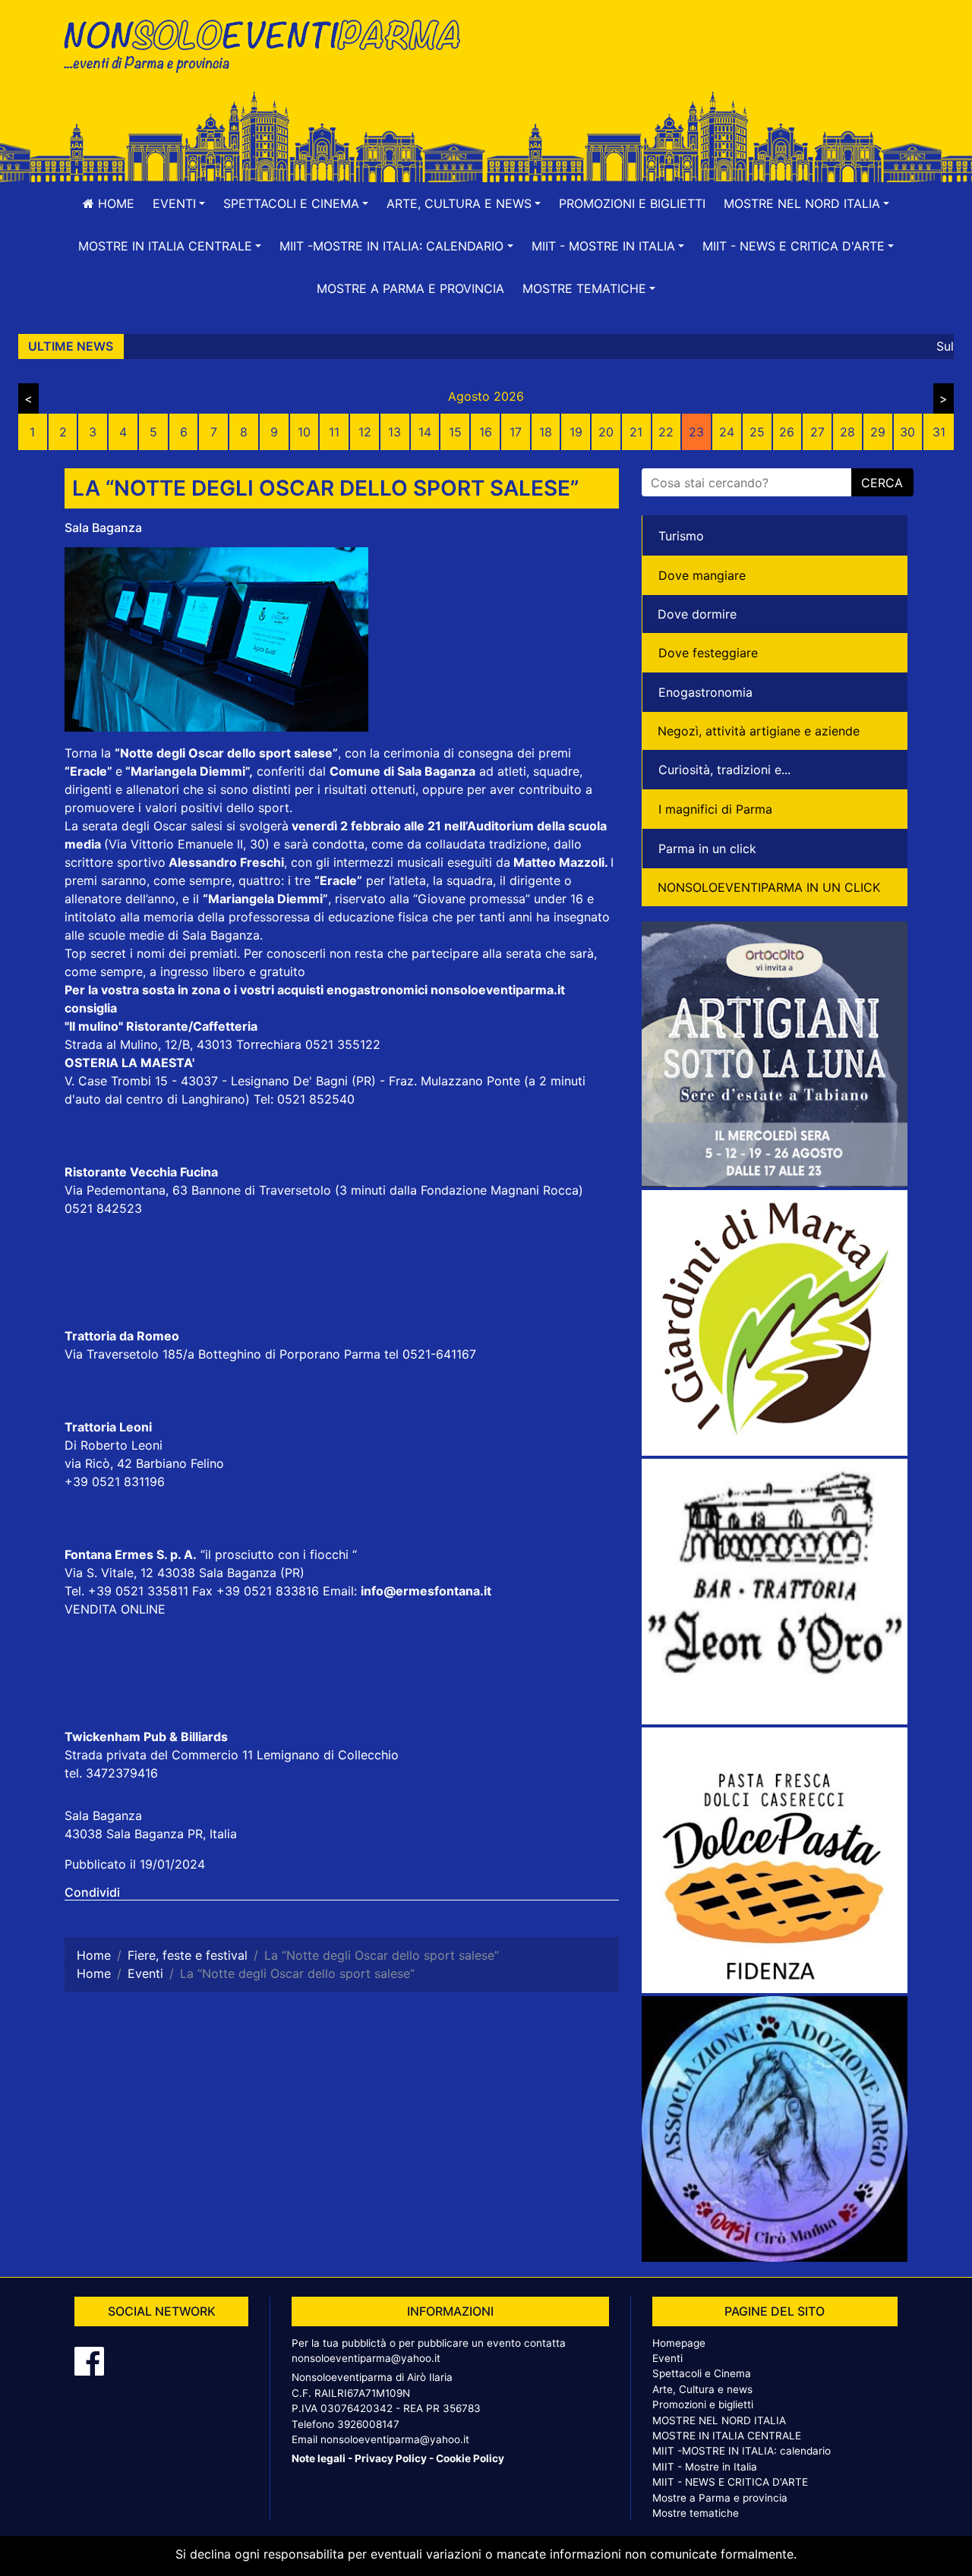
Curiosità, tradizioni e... (724, 770)
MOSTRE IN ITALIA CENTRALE (727, 2436)
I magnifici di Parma (715, 809)
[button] (179, 203)
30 (907, 432)
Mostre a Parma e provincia (410, 288)
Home (114, 203)
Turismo (681, 536)
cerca (882, 483)
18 (546, 432)
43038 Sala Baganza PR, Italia (151, 1834)
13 (394, 432)
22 (666, 432)
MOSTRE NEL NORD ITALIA (719, 2420)
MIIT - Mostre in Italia (705, 2467)
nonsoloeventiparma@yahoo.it (366, 2358)
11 (334, 432)
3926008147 (368, 2424)
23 (696, 432)
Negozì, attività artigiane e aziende (759, 731)
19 (576, 432)
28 (847, 432)
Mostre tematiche (696, 2513)
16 (486, 432)
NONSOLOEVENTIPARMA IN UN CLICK (769, 887)
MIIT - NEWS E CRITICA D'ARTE (730, 2482)
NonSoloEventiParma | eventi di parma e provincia (270, 44)
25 (757, 432)
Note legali (319, 2458)
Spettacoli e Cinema (702, 2373)
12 (365, 432)
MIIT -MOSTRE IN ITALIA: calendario (742, 2451)
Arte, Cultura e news (702, 2389)
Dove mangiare (702, 575)
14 (425, 432)
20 (606, 432)
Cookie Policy (470, 2458)
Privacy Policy (391, 2458)
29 (878, 432)
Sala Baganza (103, 527)
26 (787, 432)
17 (516, 432)
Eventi (667, 2358)
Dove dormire (697, 614)
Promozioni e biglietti (632, 203)
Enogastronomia (705, 692)
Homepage (679, 2343)
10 (304, 432)
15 (455, 432)
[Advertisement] (702, 61)
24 (727, 432)
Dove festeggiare (708, 653)
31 (939, 432)
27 (817, 432)
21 (636, 432)
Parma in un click (707, 849)
